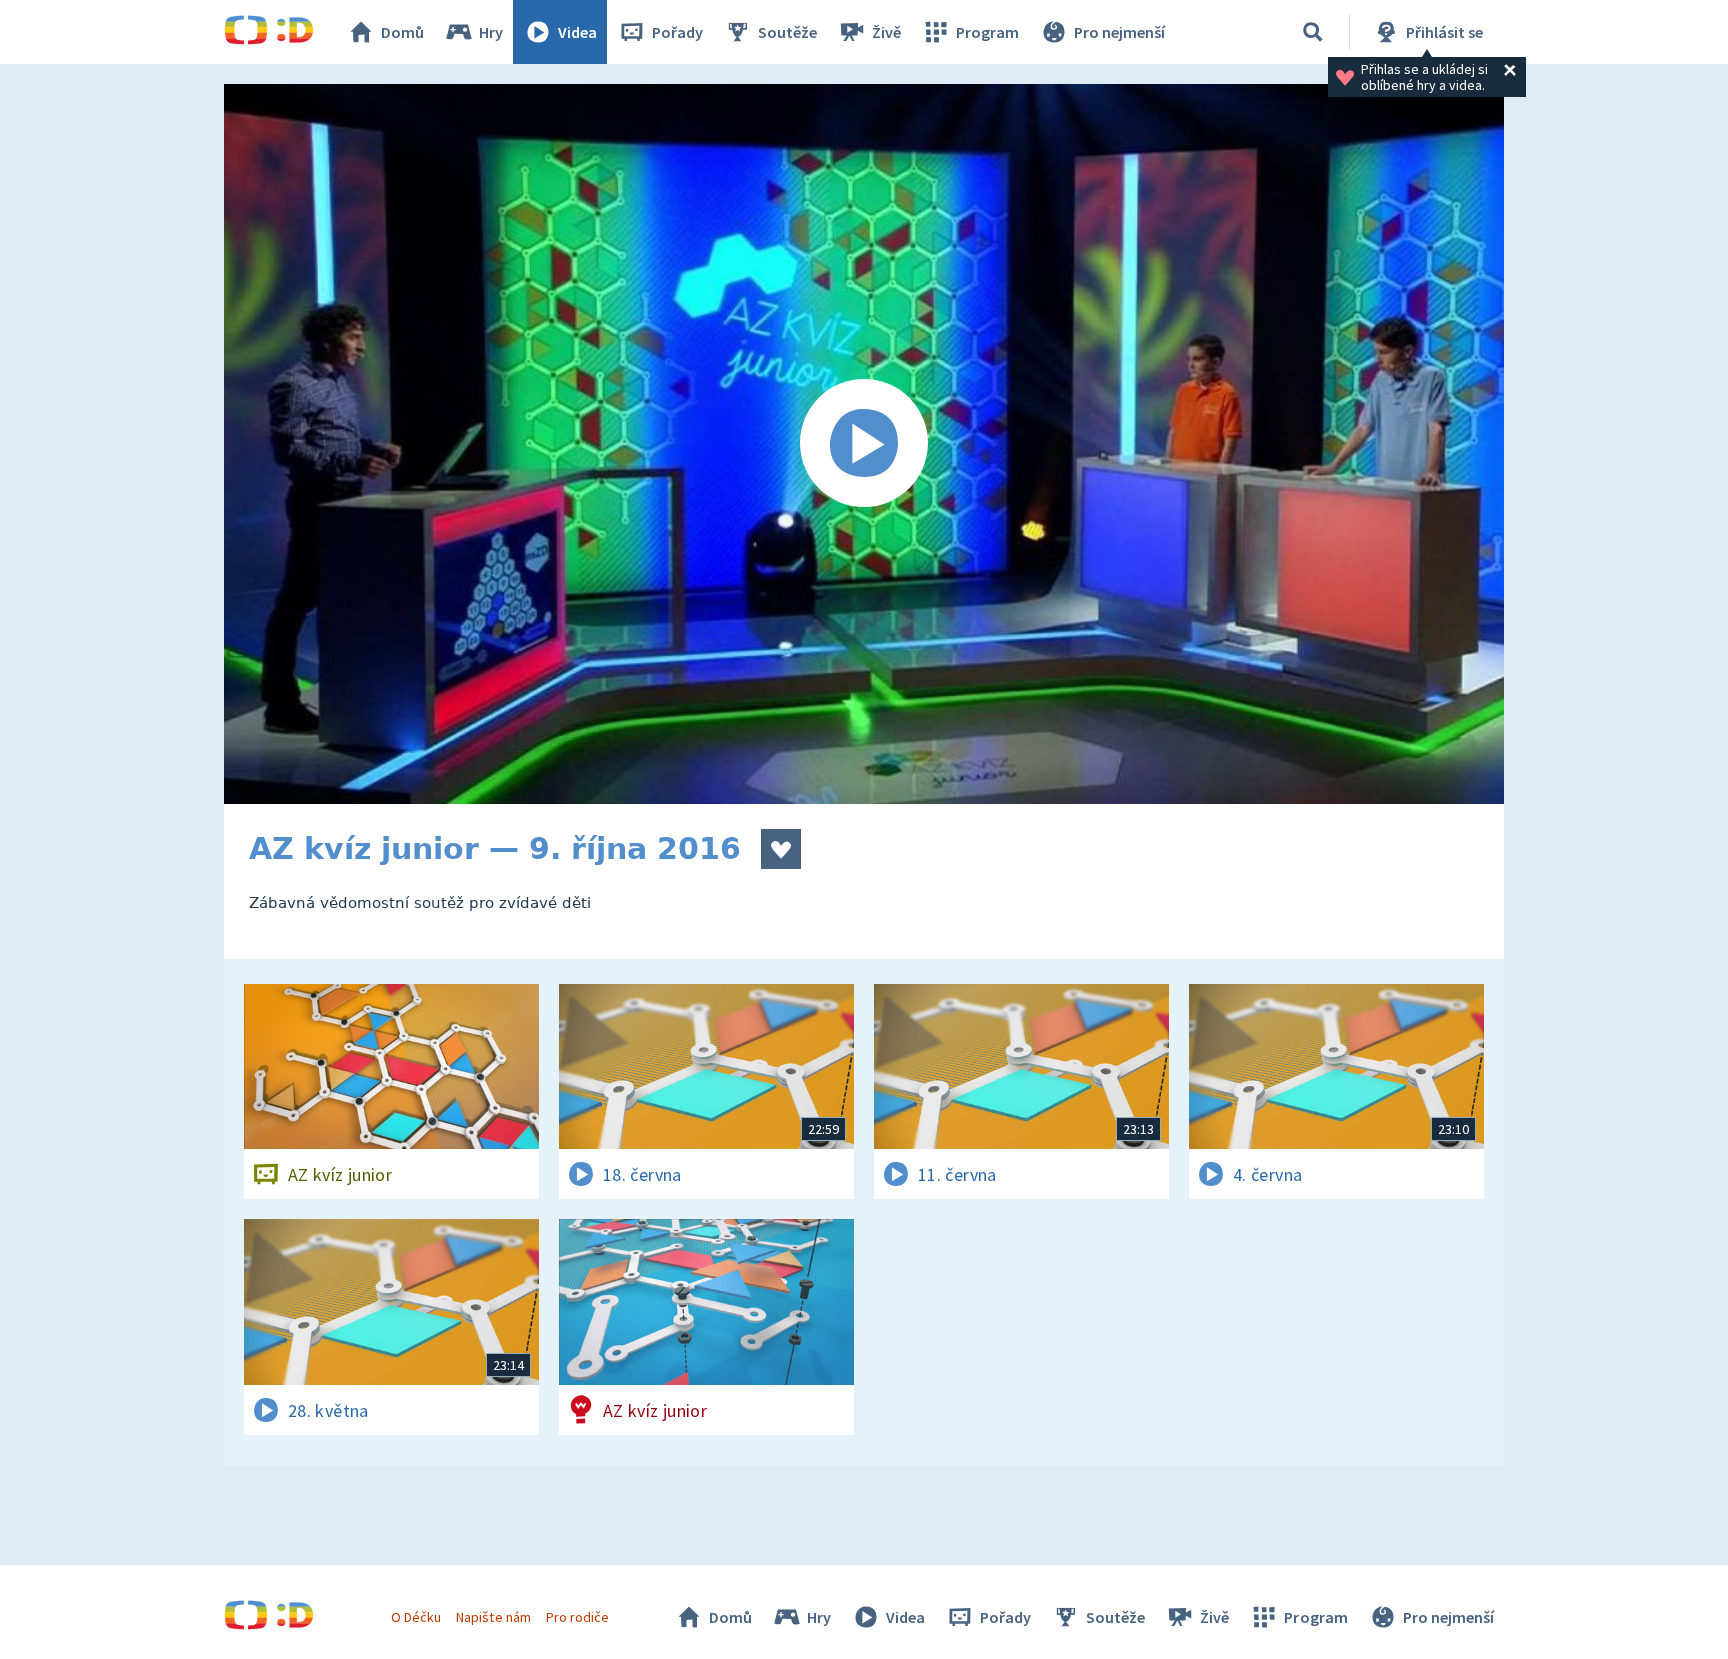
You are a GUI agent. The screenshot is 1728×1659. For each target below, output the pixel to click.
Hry (491, 32)
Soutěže (787, 32)
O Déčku (416, 1617)
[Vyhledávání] (1313, 32)
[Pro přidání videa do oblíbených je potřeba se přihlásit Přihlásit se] (781, 849)
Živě (886, 32)
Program (987, 32)
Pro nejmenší (1119, 32)
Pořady (677, 32)
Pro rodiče (577, 1617)
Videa (577, 32)
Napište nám (493, 1617)
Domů (402, 32)
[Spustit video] (864, 444)
